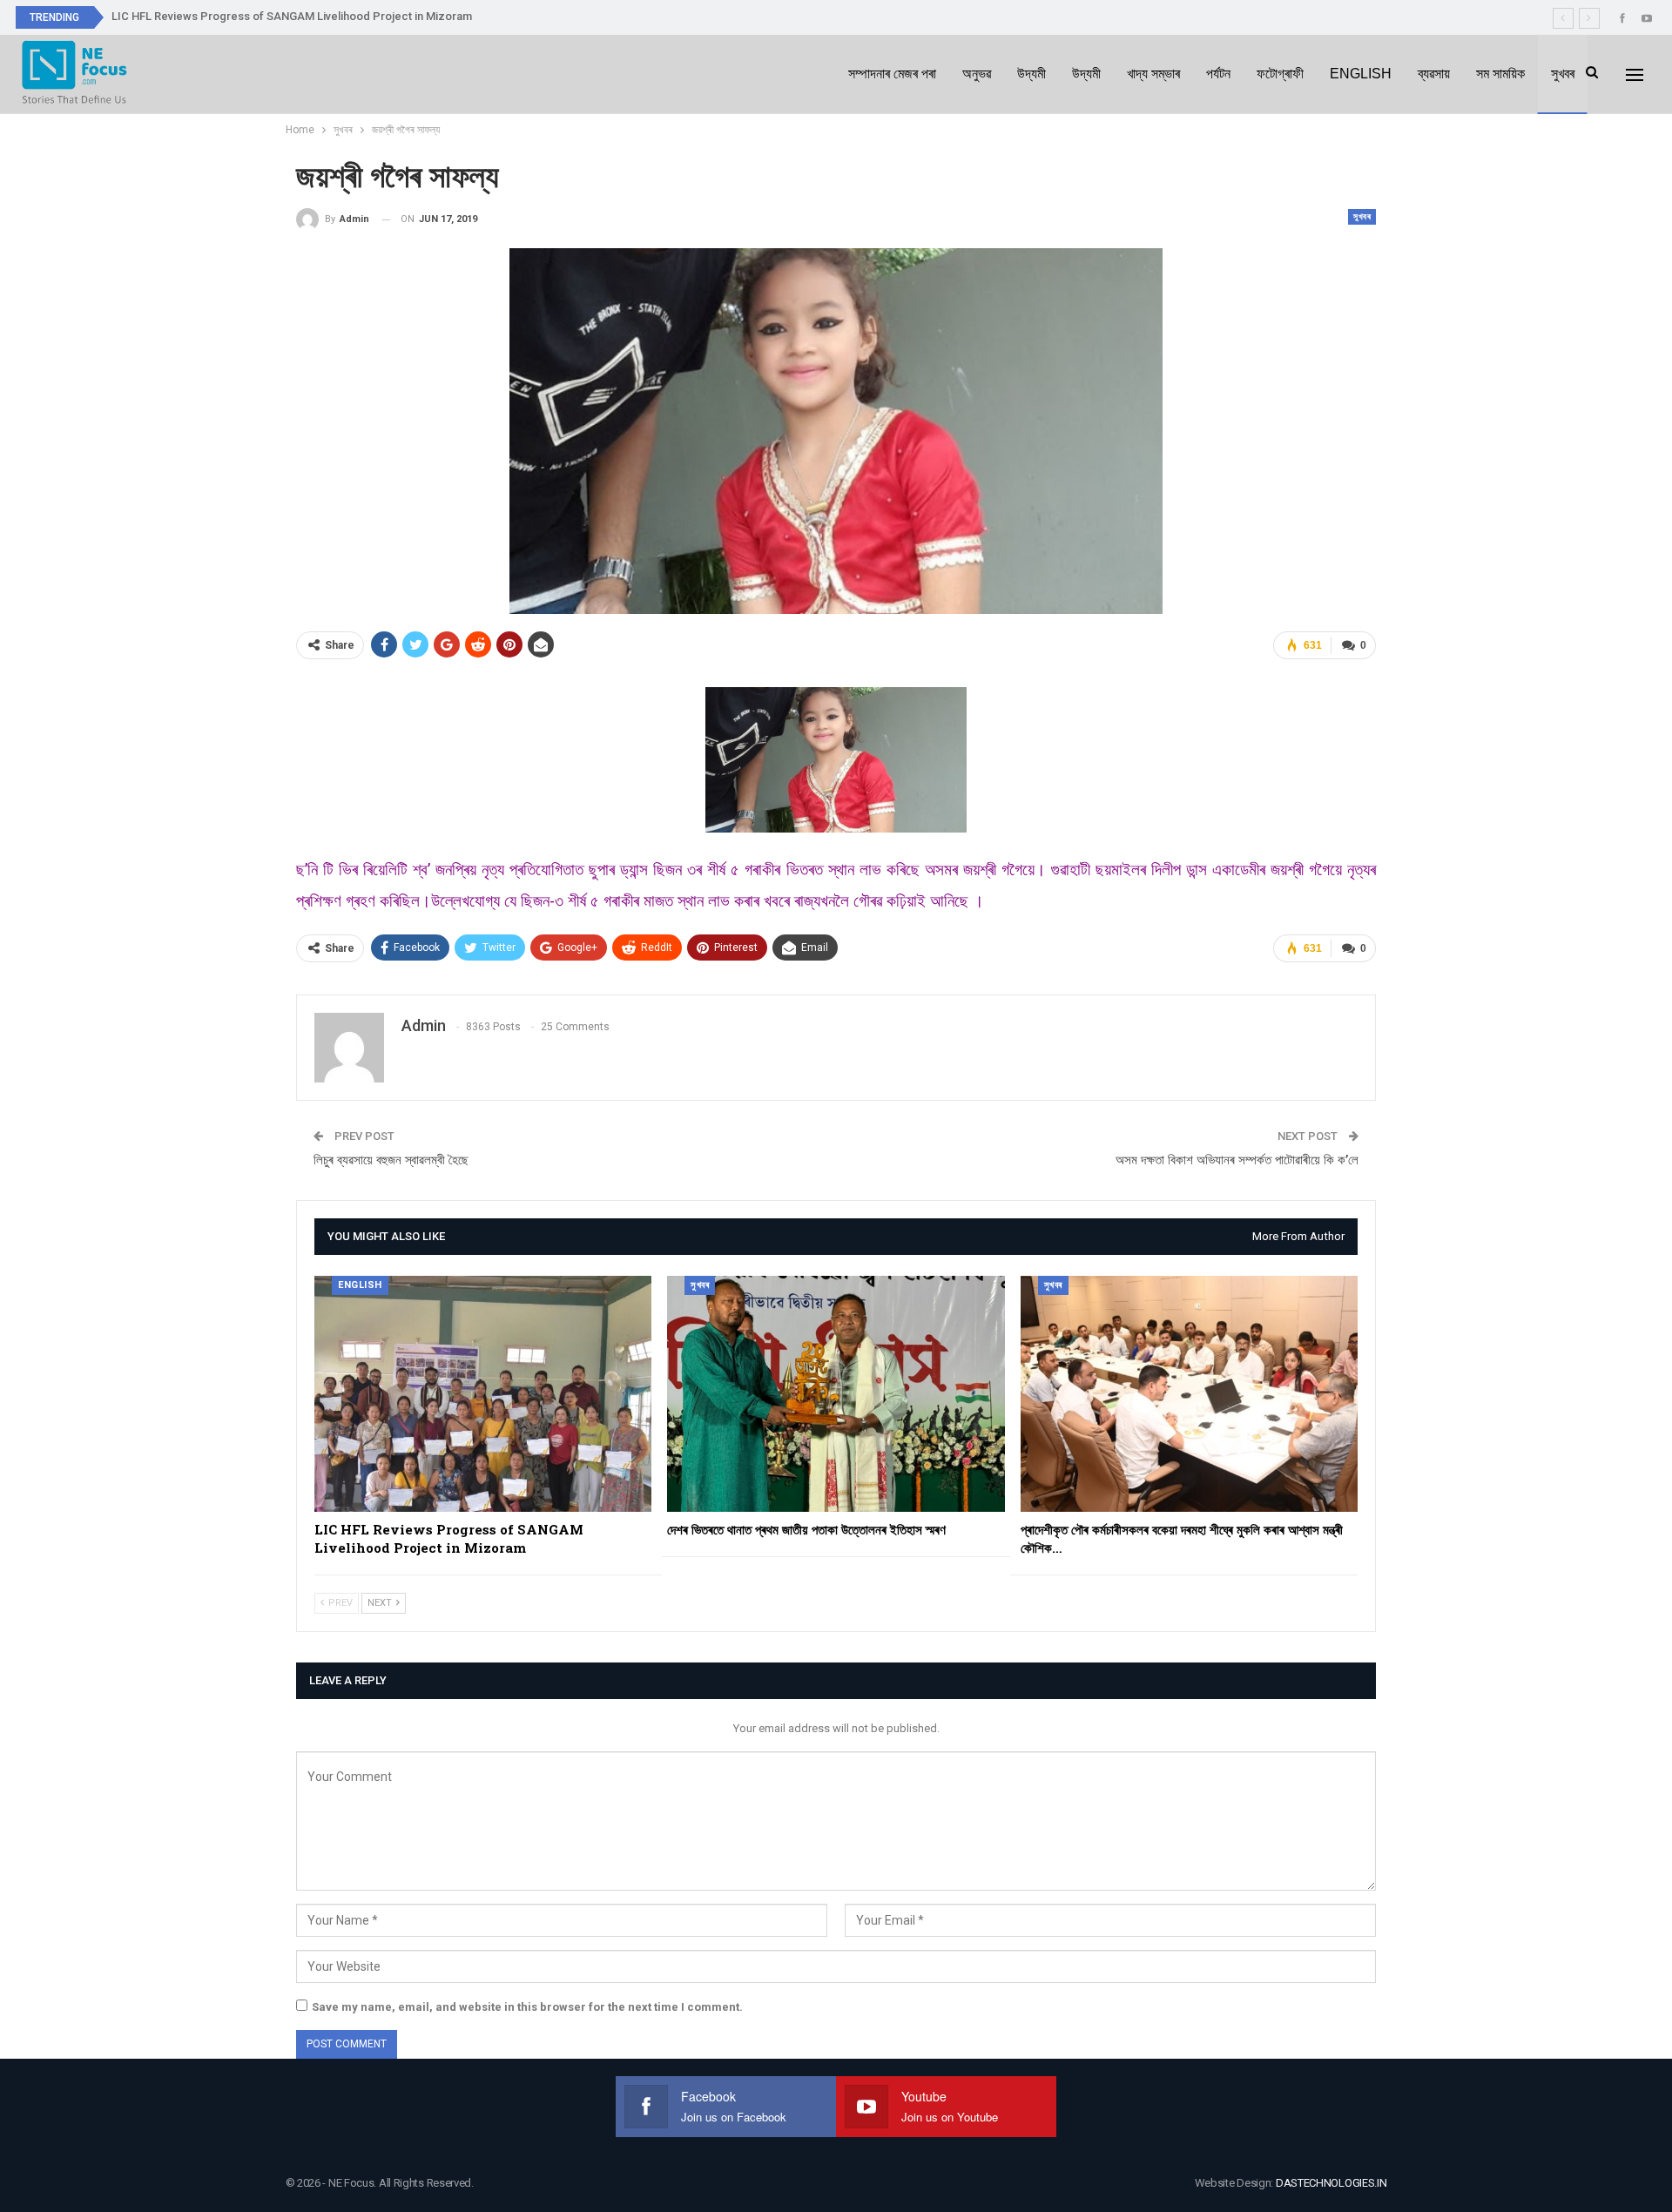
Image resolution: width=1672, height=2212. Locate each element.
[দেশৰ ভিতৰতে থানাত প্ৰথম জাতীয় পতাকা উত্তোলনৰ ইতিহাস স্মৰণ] (836, 1394)
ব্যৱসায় (1434, 74)
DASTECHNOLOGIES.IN (1332, 2183)
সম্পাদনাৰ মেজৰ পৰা (892, 74)
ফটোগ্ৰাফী (1280, 74)
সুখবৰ (1563, 74)
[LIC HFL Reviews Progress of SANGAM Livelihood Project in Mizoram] (483, 1394)
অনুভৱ (977, 74)
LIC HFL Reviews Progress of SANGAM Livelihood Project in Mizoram (292, 16)
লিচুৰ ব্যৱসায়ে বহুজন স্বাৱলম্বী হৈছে (391, 1160)
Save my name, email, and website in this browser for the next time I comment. (527, 2007)
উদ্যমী (1032, 74)
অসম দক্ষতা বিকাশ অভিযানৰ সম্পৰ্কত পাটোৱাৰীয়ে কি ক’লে (1237, 1160)
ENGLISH (1361, 74)
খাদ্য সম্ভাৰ (1153, 74)
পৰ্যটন (1218, 74)
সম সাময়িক (1500, 74)
